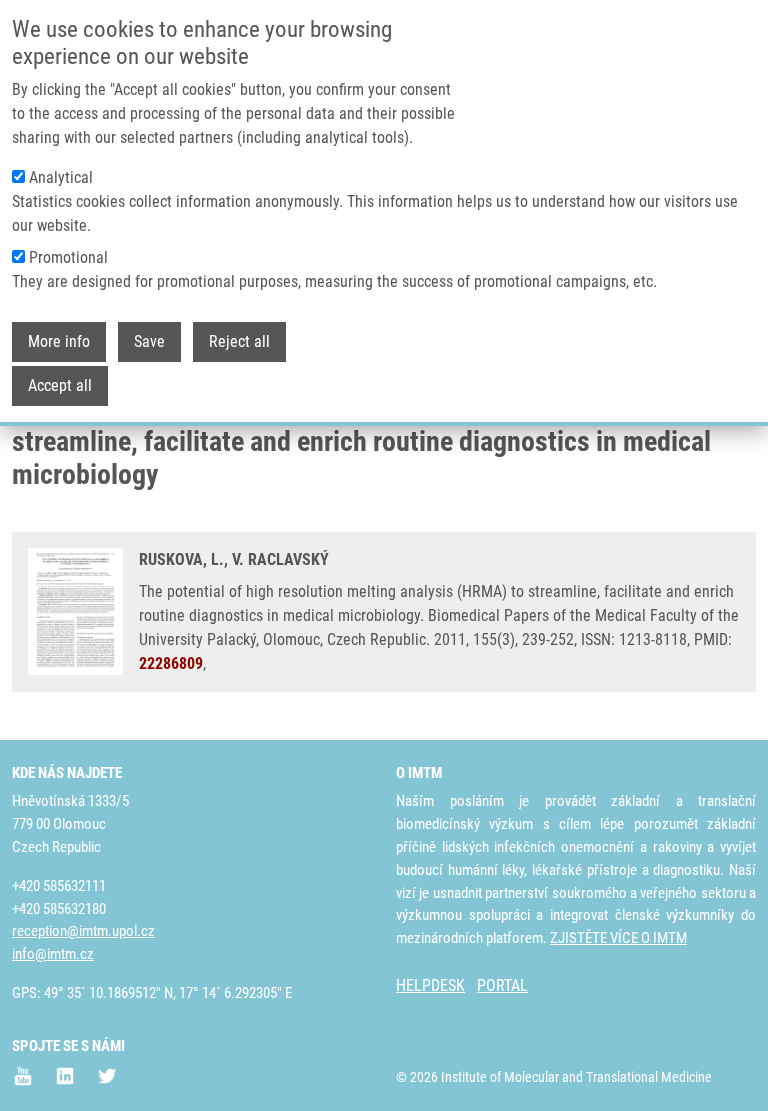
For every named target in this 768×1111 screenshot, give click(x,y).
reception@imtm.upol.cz (83, 931)
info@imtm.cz (53, 954)
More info (59, 341)
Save (149, 341)
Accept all (60, 385)
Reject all (239, 341)
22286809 (171, 663)
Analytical (61, 177)
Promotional (68, 257)
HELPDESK (430, 985)
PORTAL (502, 985)
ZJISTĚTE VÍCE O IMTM (618, 938)
